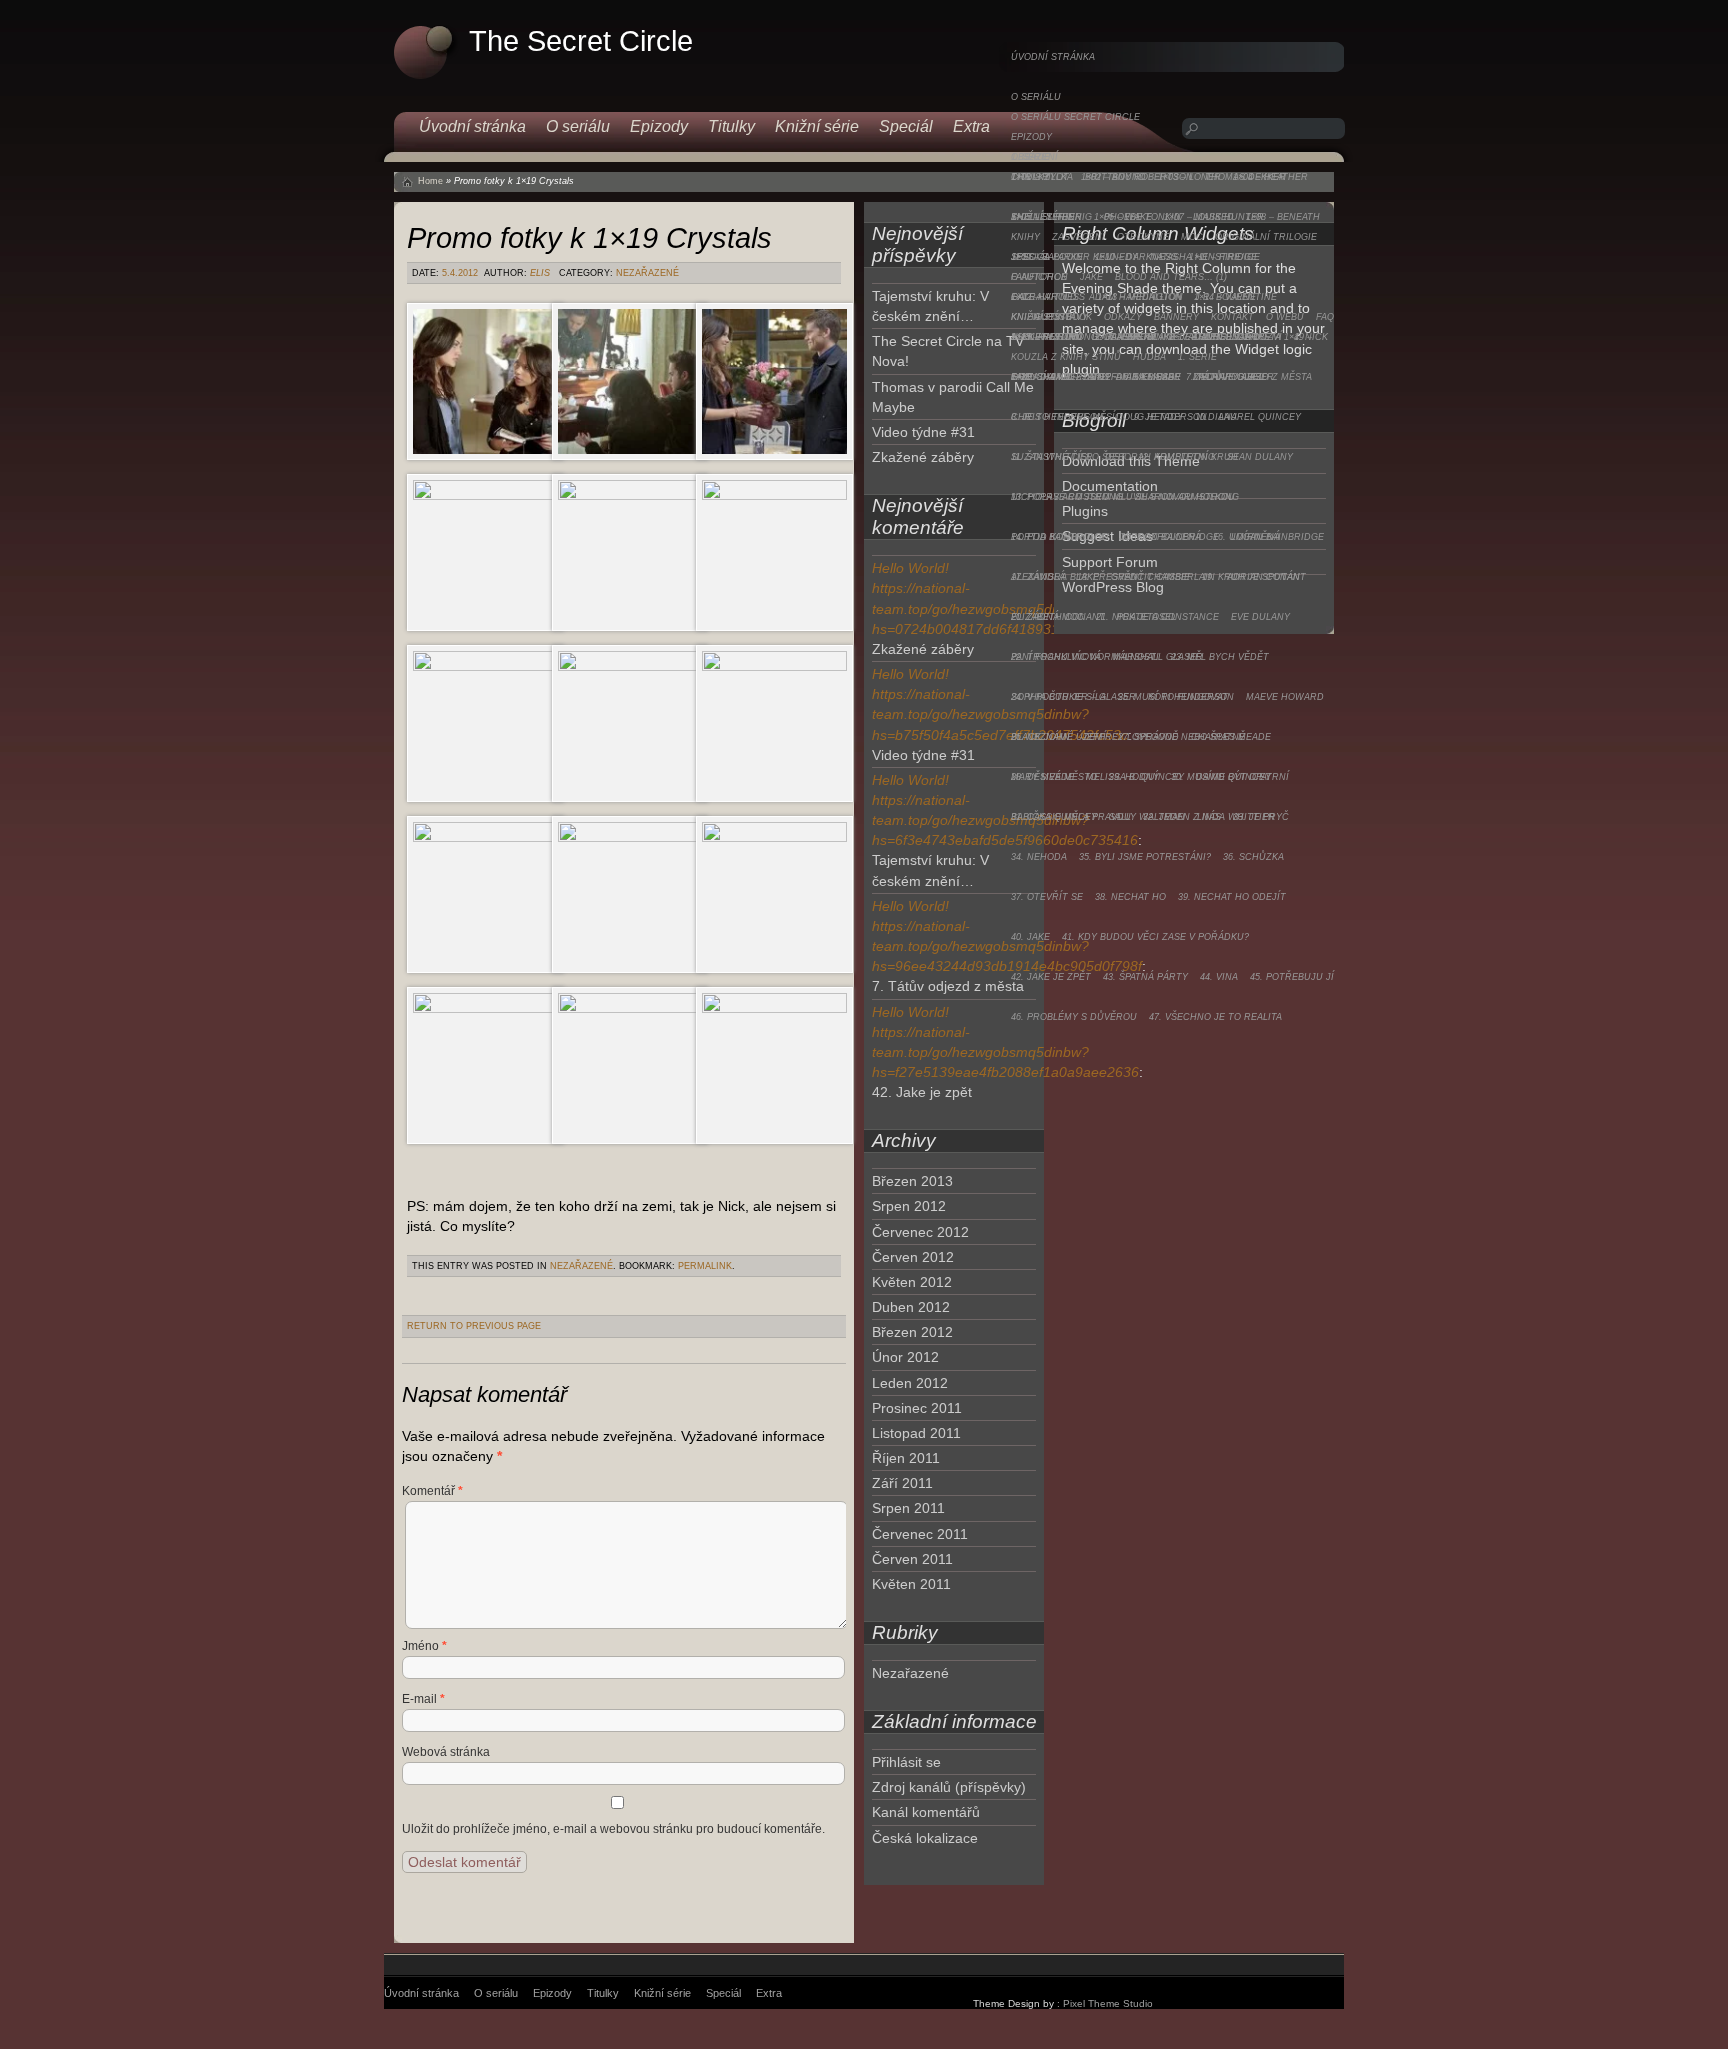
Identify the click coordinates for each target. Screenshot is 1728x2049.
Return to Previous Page (474, 1326)
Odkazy (1123, 317)
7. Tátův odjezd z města (1249, 377)
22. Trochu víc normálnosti (1085, 657)
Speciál (1030, 257)
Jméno (424, 1646)
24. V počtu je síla (1058, 697)
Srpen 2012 (909, 1206)
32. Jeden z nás (1182, 817)
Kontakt (1232, 317)
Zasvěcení (1078, 237)
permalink (705, 1266)
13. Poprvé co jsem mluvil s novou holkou (1123, 497)
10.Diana (1216, 417)
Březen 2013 (912, 1181)
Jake (1091, 277)
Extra (1026, 297)
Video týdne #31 (923, 432)
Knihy (1025, 237)
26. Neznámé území (1058, 737)
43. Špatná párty (1145, 977)
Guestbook (1063, 317)
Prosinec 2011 (917, 1408)
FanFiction (1039, 277)
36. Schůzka (1253, 857)
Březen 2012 (912, 1332)
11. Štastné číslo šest (1068, 457)
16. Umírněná (1246, 537)
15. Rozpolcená (1161, 537)
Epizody (1031, 137)
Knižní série (1042, 217)
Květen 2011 (911, 1584)
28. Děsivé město (1054, 777)
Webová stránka (446, 1752)
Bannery (1176, 317)
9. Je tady (1158, 417)
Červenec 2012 (920, 1232)
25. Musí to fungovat (1173, 697)
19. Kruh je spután (1251, 577)
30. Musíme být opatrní (1230, 777)
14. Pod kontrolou (1060, 537)
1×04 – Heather (1270, 177)
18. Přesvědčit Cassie (1133, 577)
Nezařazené (647, 273)
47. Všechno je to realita (1215, 1017)
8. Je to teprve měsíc (1066, 417)
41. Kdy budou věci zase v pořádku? (1155, 937)
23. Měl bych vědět (1220, 657)
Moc (1192, 237)
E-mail (423, 1699)
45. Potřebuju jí (1292, 977)
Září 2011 (902, 1483)
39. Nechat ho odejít (1232, 897)
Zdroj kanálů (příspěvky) (949, 1787)
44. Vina (1219, 977)
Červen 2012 (913, 1257)
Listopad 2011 (916, 1433)
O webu (1285, 317)
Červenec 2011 (920, 1534)
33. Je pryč (1261, 817)
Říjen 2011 (906, 1458)
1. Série (1197, 357)
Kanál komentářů (926, 1812)
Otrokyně (1143, 237)
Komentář (432, 1491)
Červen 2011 (912, 1559)
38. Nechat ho (1130, 897)
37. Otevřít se (1047, 897)
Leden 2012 (910, 1383)
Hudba (1149, 357)
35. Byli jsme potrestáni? (1145, 857)
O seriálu (1036, 97)
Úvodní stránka (1053, 57)
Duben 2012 (911, 1307)
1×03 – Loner (1189, 177)
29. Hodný (1134, 777)
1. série (1030, 157)
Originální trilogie (1266, 237)
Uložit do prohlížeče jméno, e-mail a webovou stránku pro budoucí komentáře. (613, 1829)
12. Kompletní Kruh (1188, 457)
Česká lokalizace (925, 1838)
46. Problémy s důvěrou (1074, 1017)
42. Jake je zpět (1051, 977)
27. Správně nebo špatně (1181, 737)
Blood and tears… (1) (1171, 277)
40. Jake (1030, 937)
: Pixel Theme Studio (1105, 2003)
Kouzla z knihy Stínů (1066, 357)
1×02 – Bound (1113, 177)
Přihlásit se (906, 1762)
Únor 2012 (905, 1357)
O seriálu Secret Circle (1075, 117)
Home (430, 181)
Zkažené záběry (923, 457)
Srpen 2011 (908, 1508)
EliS (540, 273)
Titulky (1030, 177)
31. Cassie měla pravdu (1071, 817)
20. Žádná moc (1047, 617)
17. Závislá (1038, 577)
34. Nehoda (1039, 857)
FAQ (1325, 317)
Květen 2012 (912, 1282)
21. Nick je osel (1136, 617)
